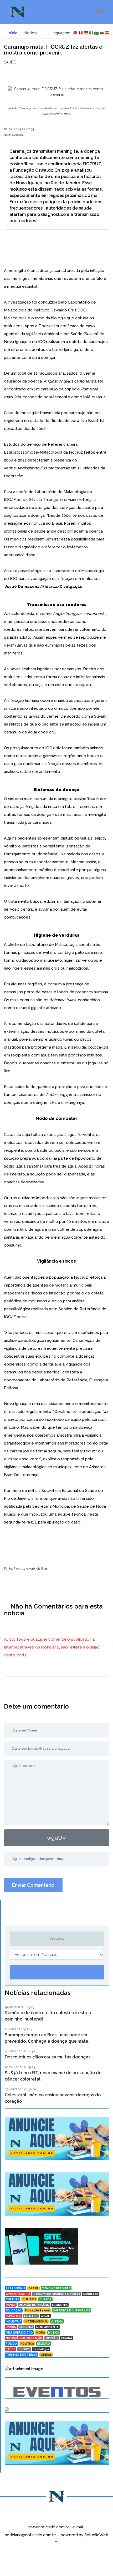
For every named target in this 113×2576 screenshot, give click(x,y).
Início (12, 33)
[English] (75, 33)
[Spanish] (107, 33)
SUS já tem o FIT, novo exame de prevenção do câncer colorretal (53, 2076)
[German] (86, 33)
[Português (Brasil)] (96, 33)
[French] (81, 33)
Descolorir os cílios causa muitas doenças (48, 2057)
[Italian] (91, 33)
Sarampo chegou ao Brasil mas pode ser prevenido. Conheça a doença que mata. (47, 2038)
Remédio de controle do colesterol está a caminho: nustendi (48, 2016)
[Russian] (102, 33)
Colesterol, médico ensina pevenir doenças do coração (53, 2098)
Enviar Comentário (33, 1885)
